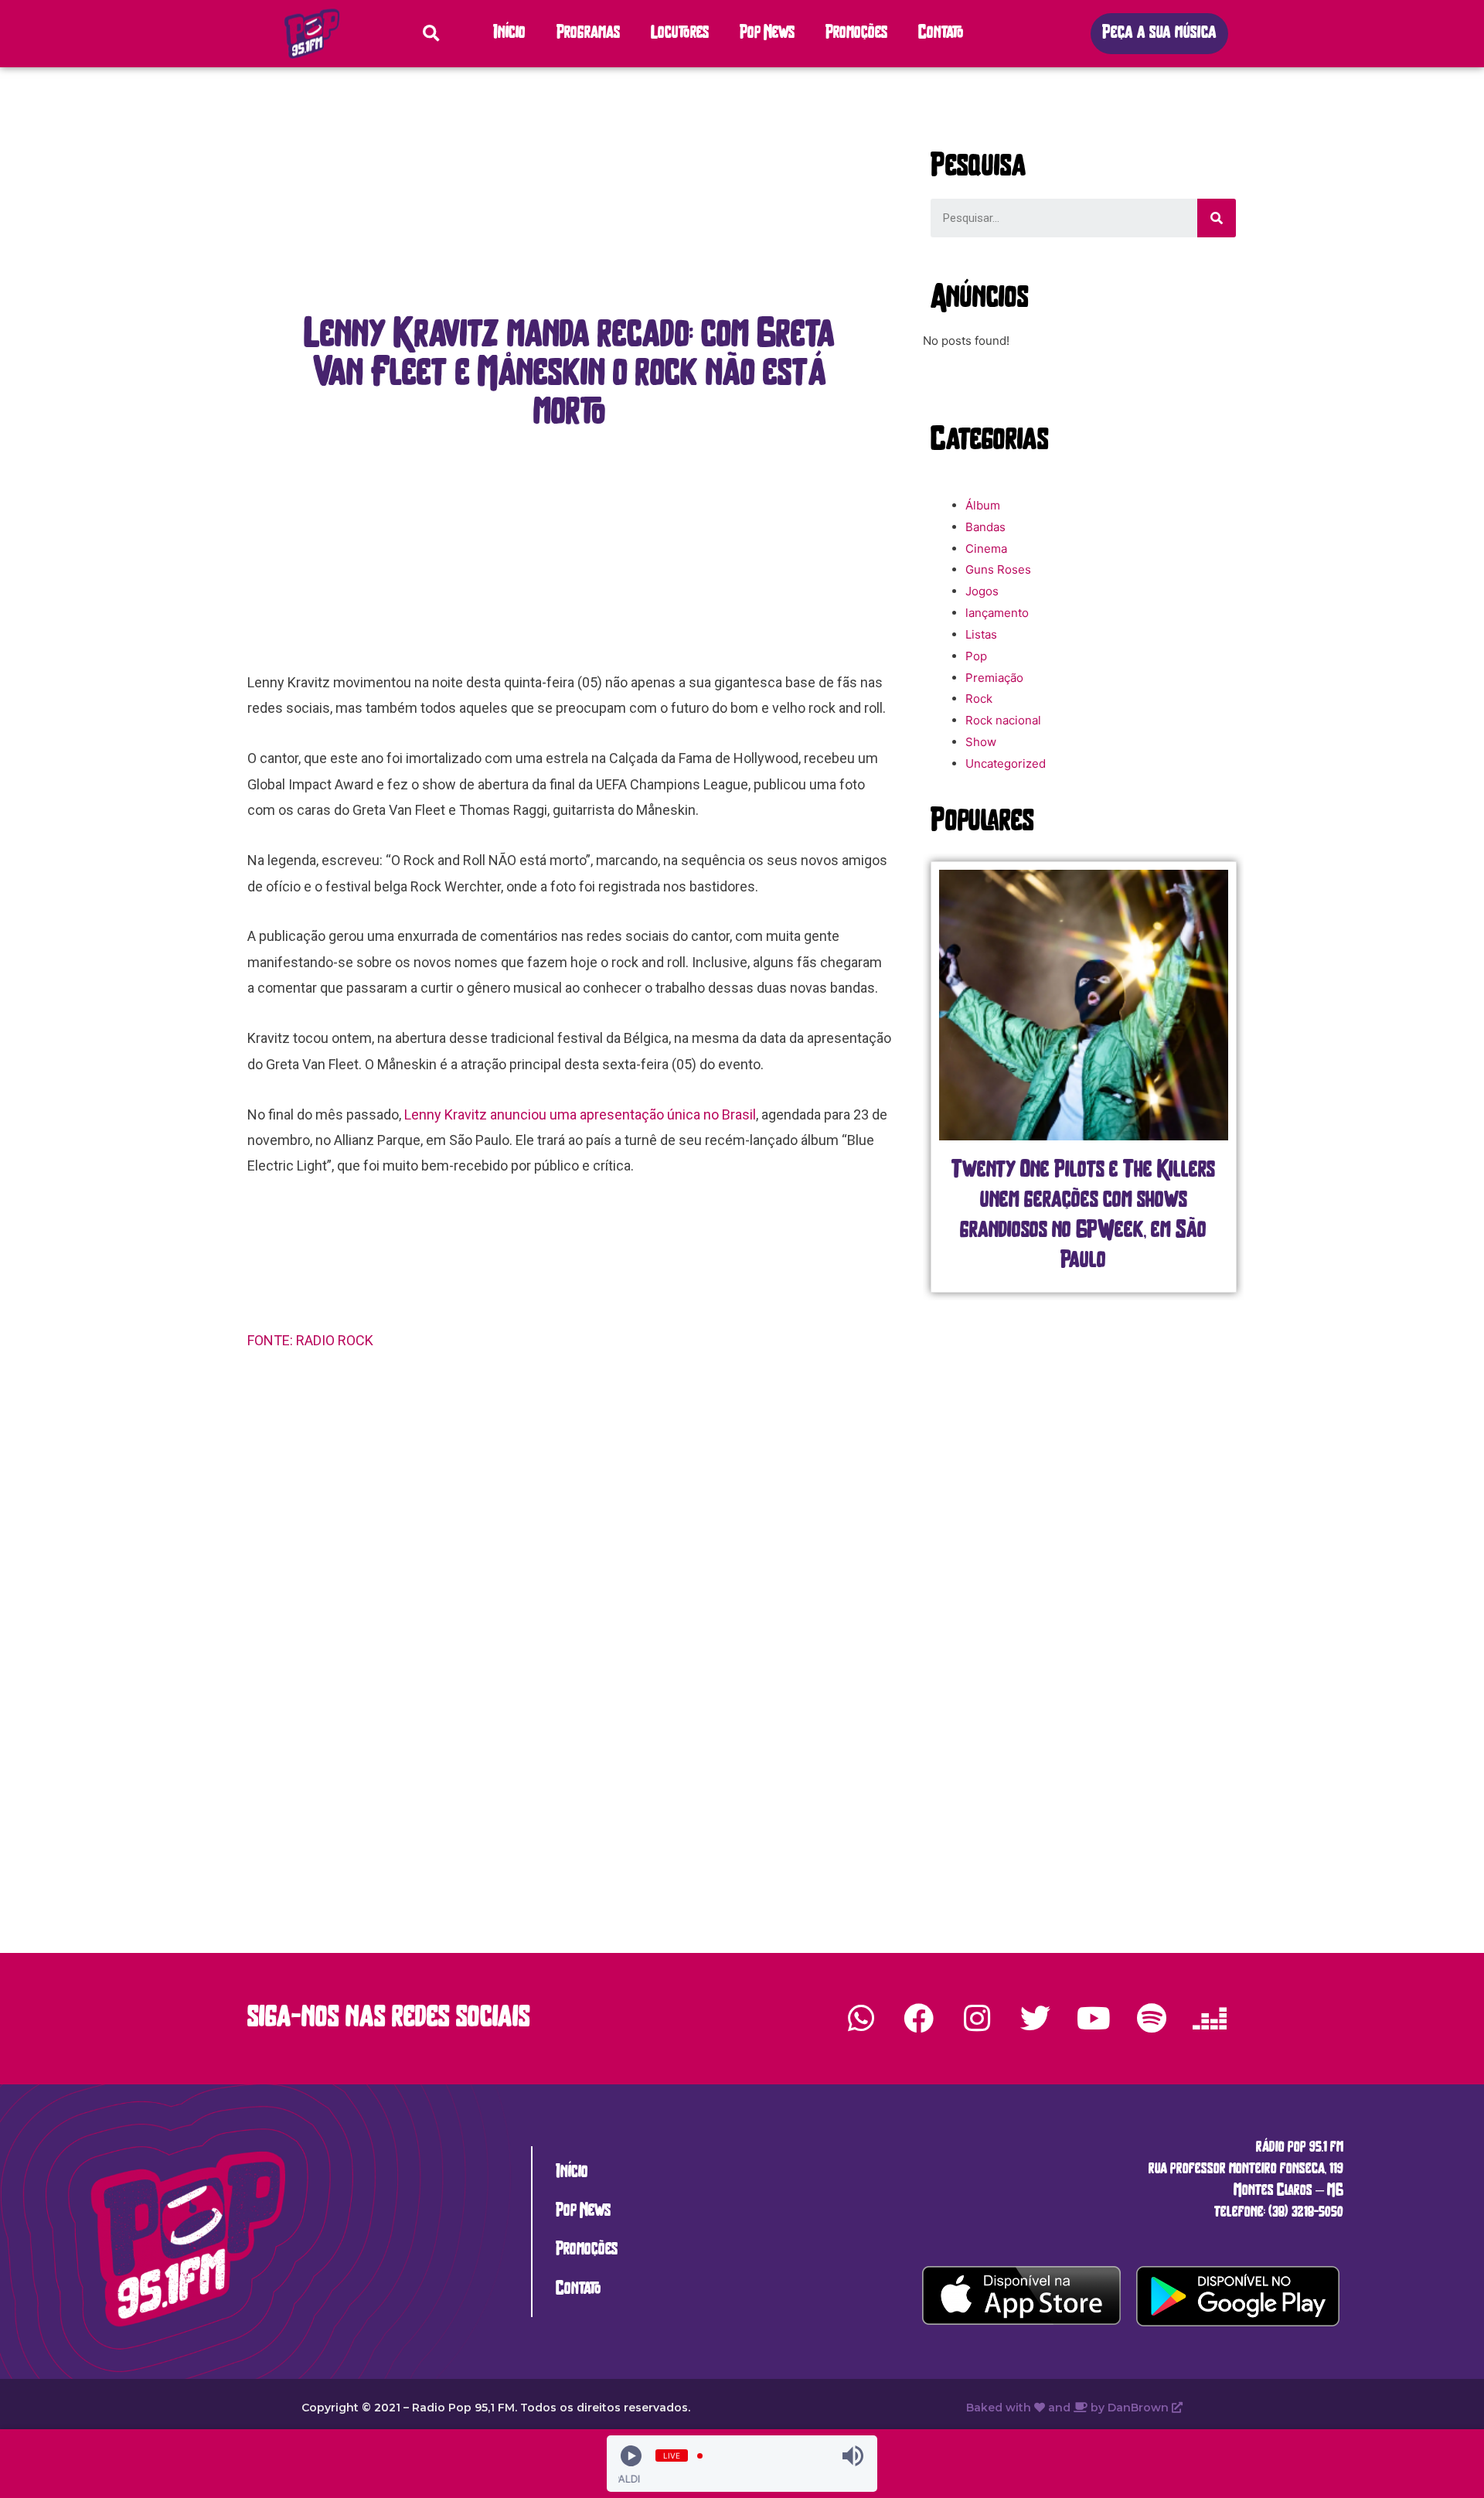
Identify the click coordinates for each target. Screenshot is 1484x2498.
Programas (588, 34)
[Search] (1217, 218)
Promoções (856, 34)
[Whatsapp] (861, 2019)
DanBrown (1140, 2408)
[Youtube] (1093, 2019)
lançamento (997, 613)
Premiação (994, 678)
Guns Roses (998, 569)
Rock (979, 699)
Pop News (767, 34)
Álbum (983, 505)
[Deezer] (1210, 2019)
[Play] (631, 2456)
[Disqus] (570, 1583)
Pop (976, 656)
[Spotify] (1152, 2019)
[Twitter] (1035, 2019)
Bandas (985, 527)
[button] (1159, 34)
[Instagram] (977, 2019)
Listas (981, 634)
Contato (941, 34)
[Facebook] (919, 2019)
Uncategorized (1006, 763)
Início (509, 34)
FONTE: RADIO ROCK (312, 1340)
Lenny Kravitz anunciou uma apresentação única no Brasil (580, 1114)
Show (981, 742)
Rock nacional (1003, 720)
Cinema (986, 549)
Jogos (982, 591)
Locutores (680, 34)
